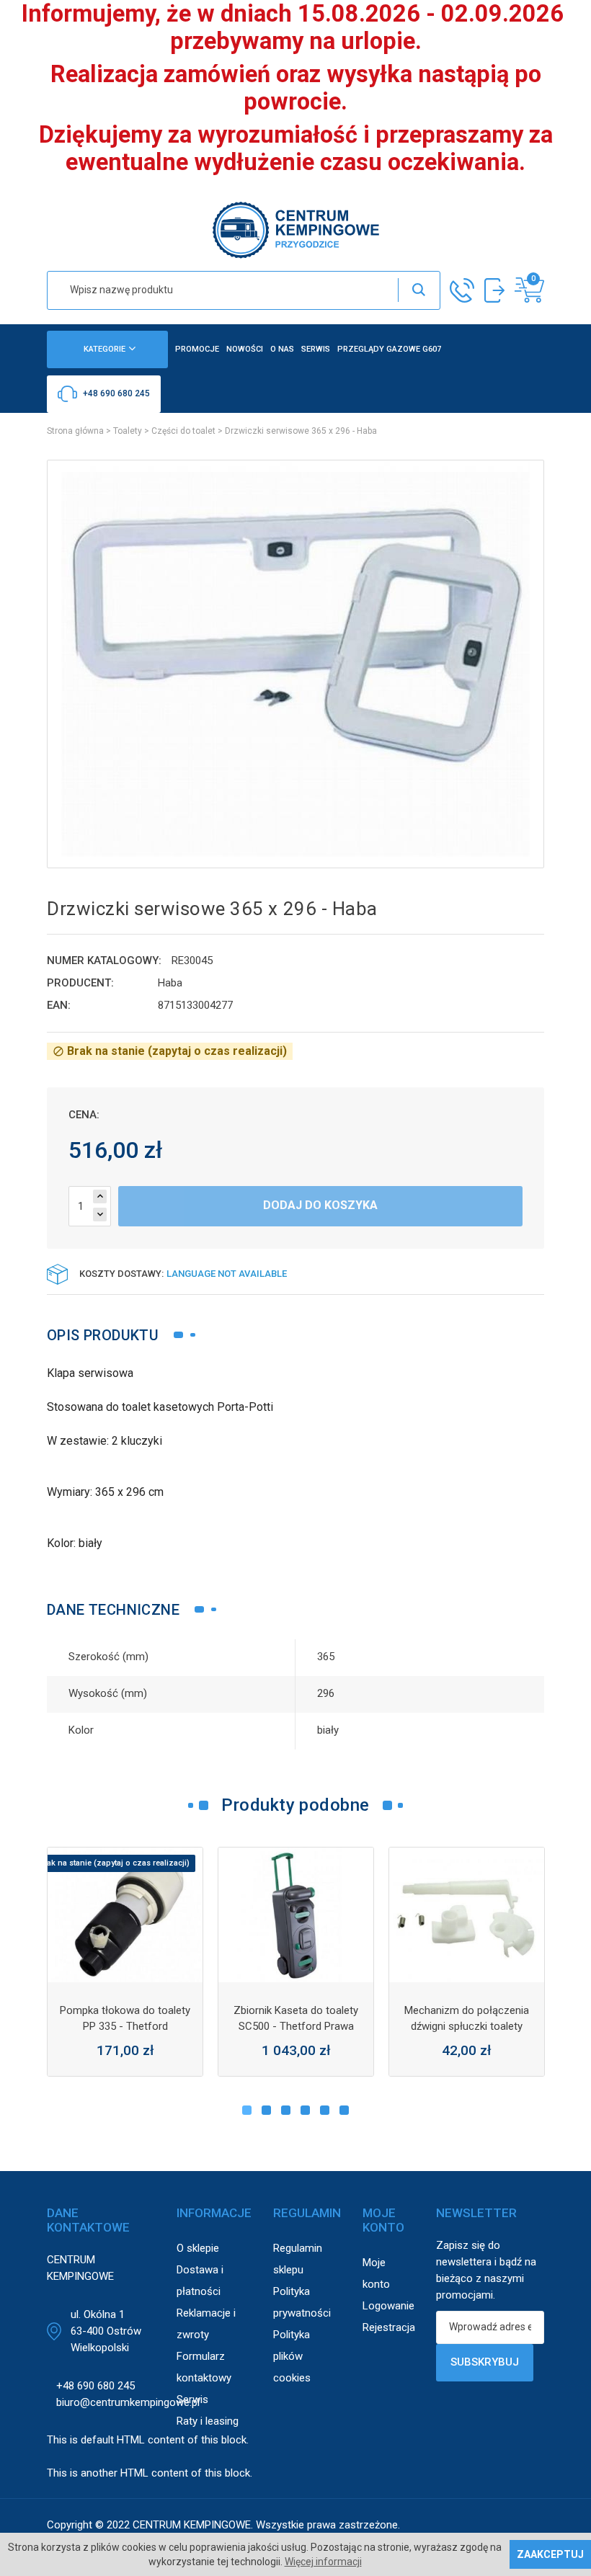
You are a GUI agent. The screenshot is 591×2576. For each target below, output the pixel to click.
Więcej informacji (323, 2562)
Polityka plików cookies (292, 2356)
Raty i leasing (208, 2421)
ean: (59, 1005)
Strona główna (75, 431)
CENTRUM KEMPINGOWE (192, 2525)
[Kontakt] (462, 290)
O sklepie (198, 2248)
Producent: (80, 983)
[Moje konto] (494, 290)
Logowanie (388, 2306)
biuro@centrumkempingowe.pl (128, 2402)
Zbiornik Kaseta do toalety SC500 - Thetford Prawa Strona (296, 2026)
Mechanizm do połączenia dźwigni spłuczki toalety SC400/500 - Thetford (467, 2026)
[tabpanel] (125, 1962)
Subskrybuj (485, 2362)
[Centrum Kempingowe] (295, 229)
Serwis (192, 2399)
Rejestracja (389, 2327)
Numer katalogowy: (104, 961)
